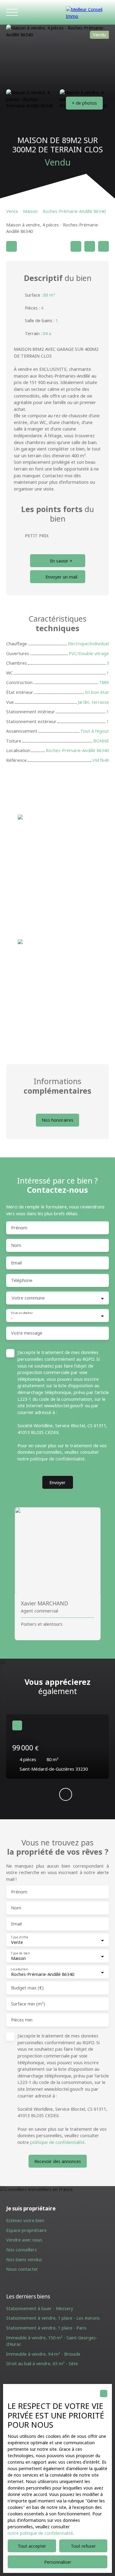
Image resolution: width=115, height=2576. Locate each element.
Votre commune (28, 1298)
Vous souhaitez (22, 1313)
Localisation (19, 1969)
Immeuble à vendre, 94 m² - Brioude (43, 2354)
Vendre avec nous (24, 2240)
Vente (12, 211)
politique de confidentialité (57, 1459)
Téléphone (22, 1280)
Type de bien (20, 1953)
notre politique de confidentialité (40, 2533)
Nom (16, 1245)
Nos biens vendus (24, 2260)
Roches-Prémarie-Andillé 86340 (74, 211)
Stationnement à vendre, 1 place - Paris (46, 2328)
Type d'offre (19, 1937)
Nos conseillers (21, 2250)
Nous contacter (22, 2269)
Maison (30, 211)
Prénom (19, 1228)
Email (16, 1263)
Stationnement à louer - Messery (40, 2308)
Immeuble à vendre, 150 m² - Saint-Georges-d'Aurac (52, 2341)
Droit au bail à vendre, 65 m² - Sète (42, 2364)
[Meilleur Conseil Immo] (87, 12)
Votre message (27, 1333)
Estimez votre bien (25, 2220)
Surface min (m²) (28, 2004)
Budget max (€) (27, 1988)
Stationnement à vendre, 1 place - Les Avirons (53, 2318)
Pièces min (22, 2020)
